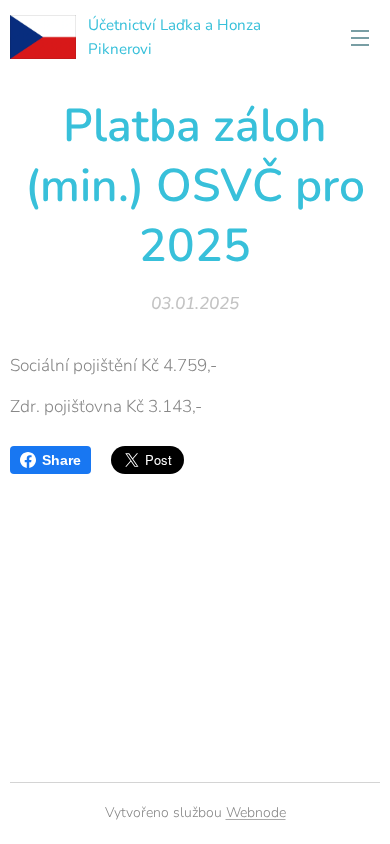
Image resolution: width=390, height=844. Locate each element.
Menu (360, 37)
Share (61, 460)
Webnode (256, 812)
